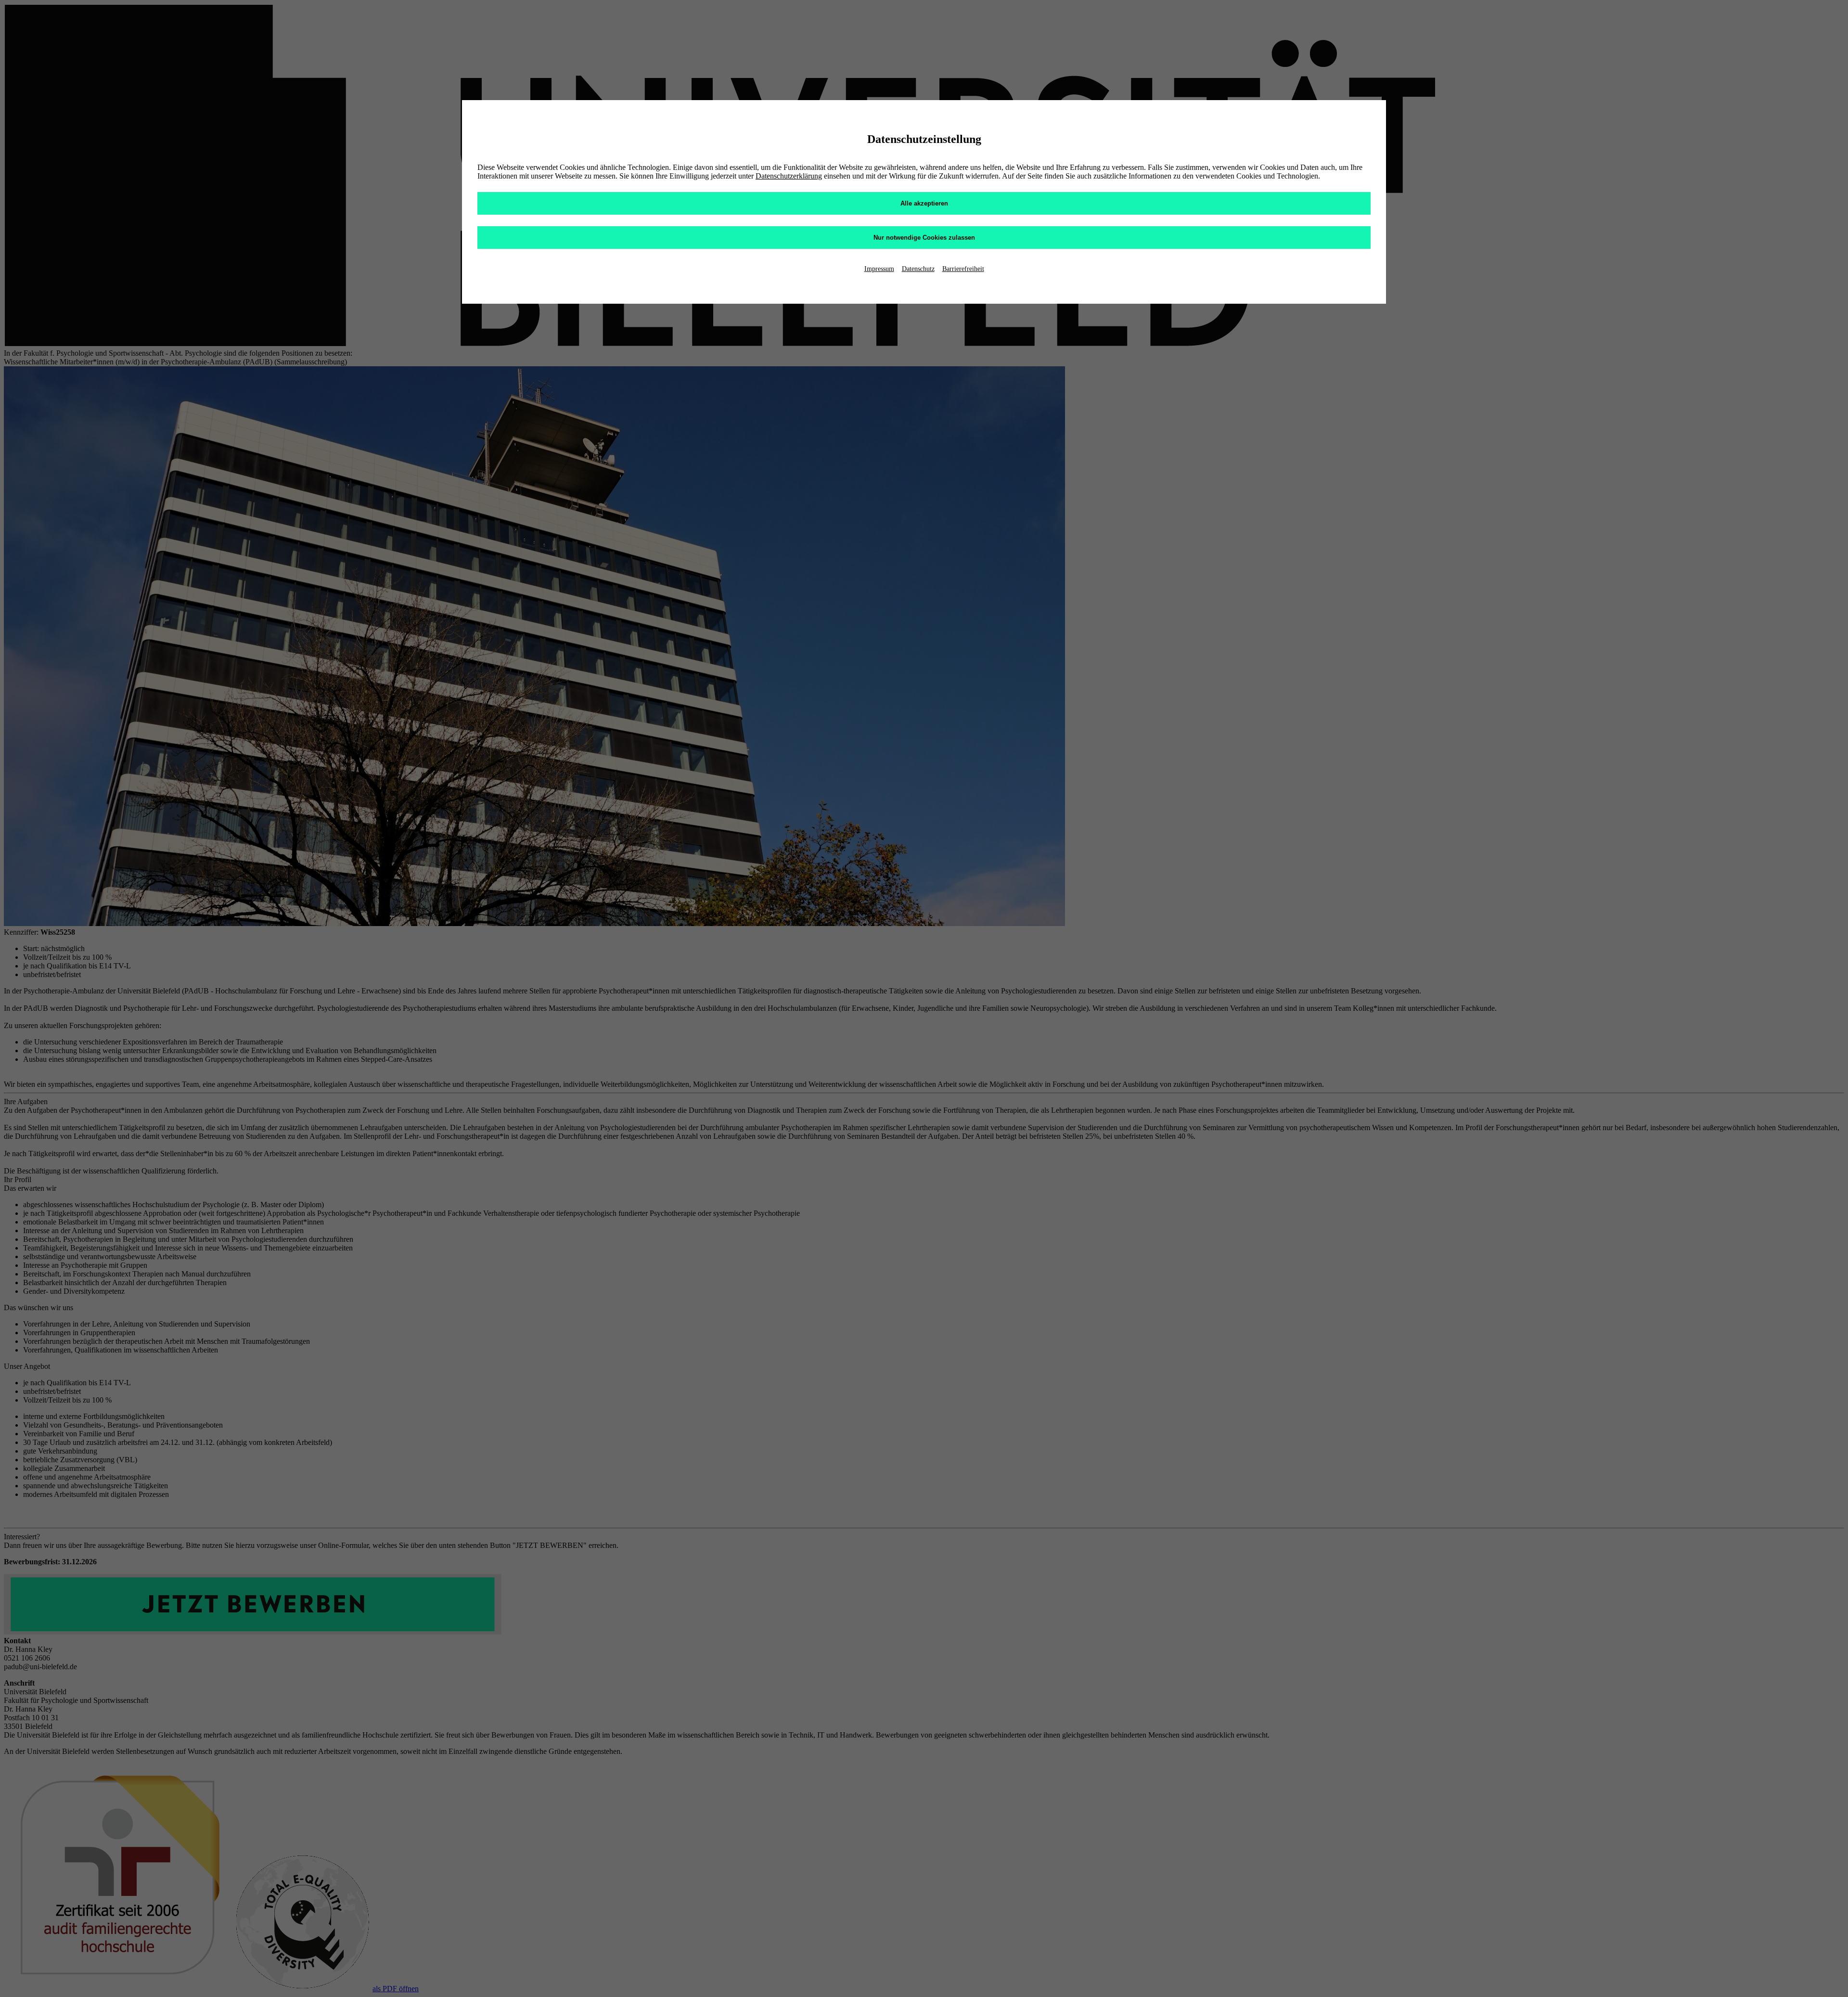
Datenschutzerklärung (789, 176)
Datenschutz (918, 269)
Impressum (879, 269)
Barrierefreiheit (963, 269)
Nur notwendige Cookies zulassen (924, 238)
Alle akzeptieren (924, 203)
